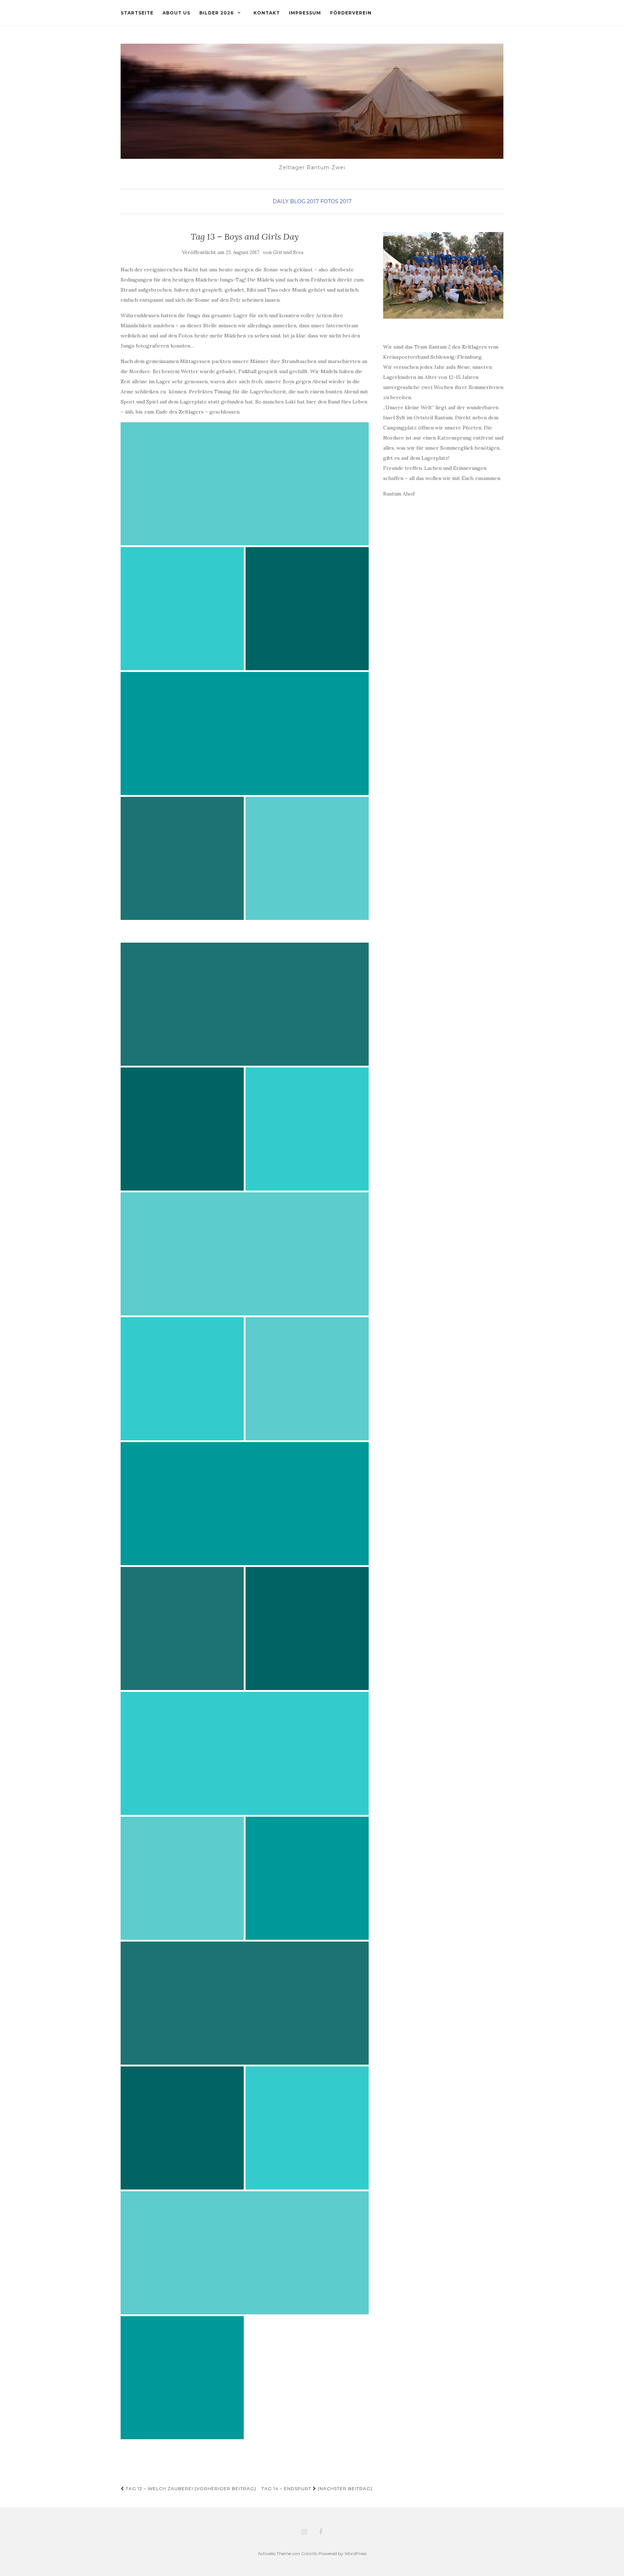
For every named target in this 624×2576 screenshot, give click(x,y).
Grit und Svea (288, 252)
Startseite (137, 13)
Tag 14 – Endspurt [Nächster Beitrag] (317, 2488)
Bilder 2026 (216, 13)
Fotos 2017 (336, 201)
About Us (176, 13)
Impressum (305, 13)
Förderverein (351, 13)
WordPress (356, 2553)
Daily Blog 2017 (296, 201)
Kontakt (267, 13)
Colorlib (309, 2553)
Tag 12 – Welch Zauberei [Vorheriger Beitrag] (190, 2488)
